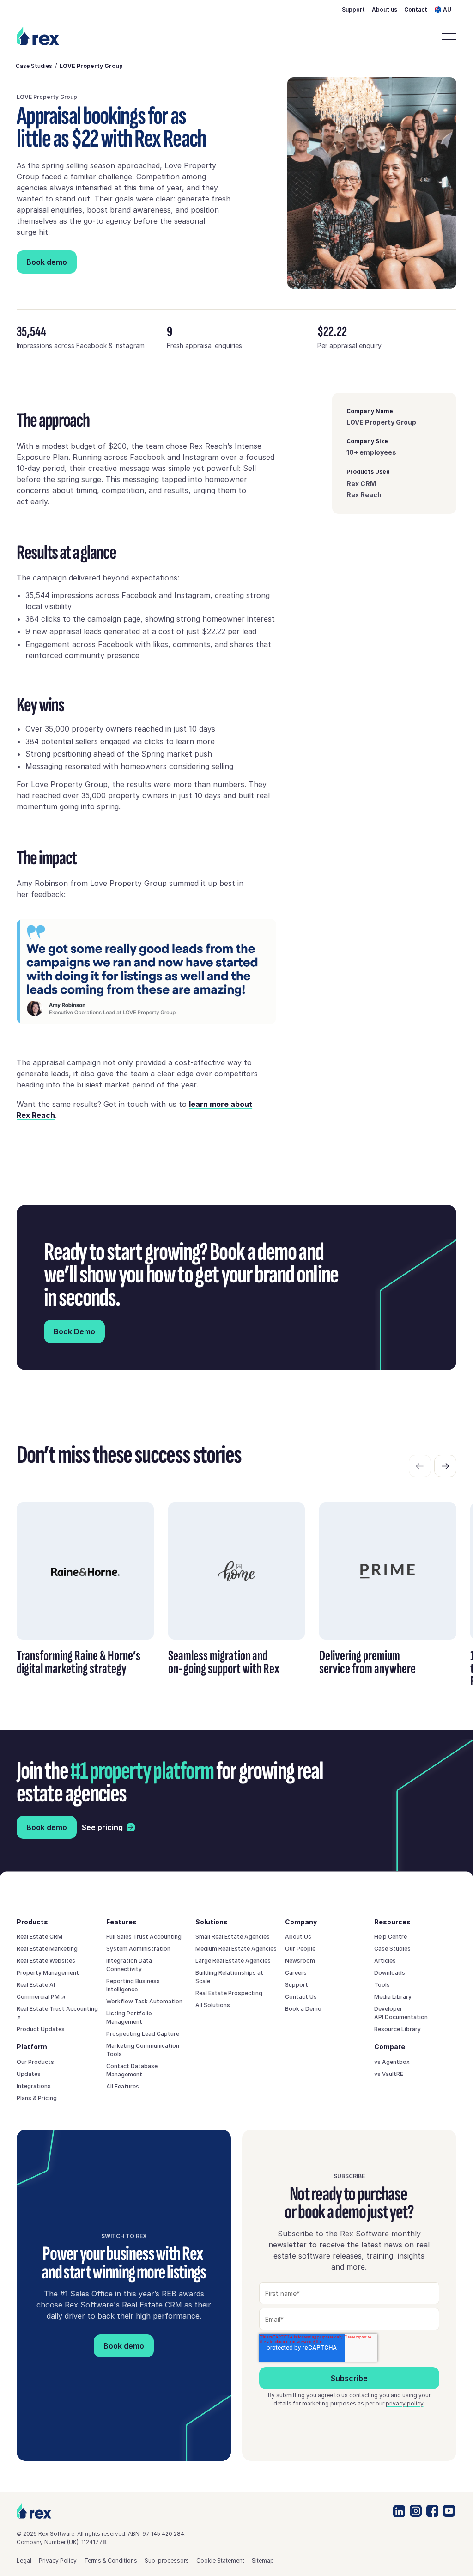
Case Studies (34, 66)
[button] (446, 9)
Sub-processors (167, 2561)
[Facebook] (432, 2511)
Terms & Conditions (111, 2561)
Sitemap (263, 2561)
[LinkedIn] (399, 2511)
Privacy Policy (58, 2561)
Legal (24, 2561)
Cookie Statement (220, 2561)
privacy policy (404, 2403)
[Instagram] (416, 2511)
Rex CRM (361, 484)
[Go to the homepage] (34, 2511)
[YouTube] (449, 2511)
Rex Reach (364, 495)
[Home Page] (39, 36)
